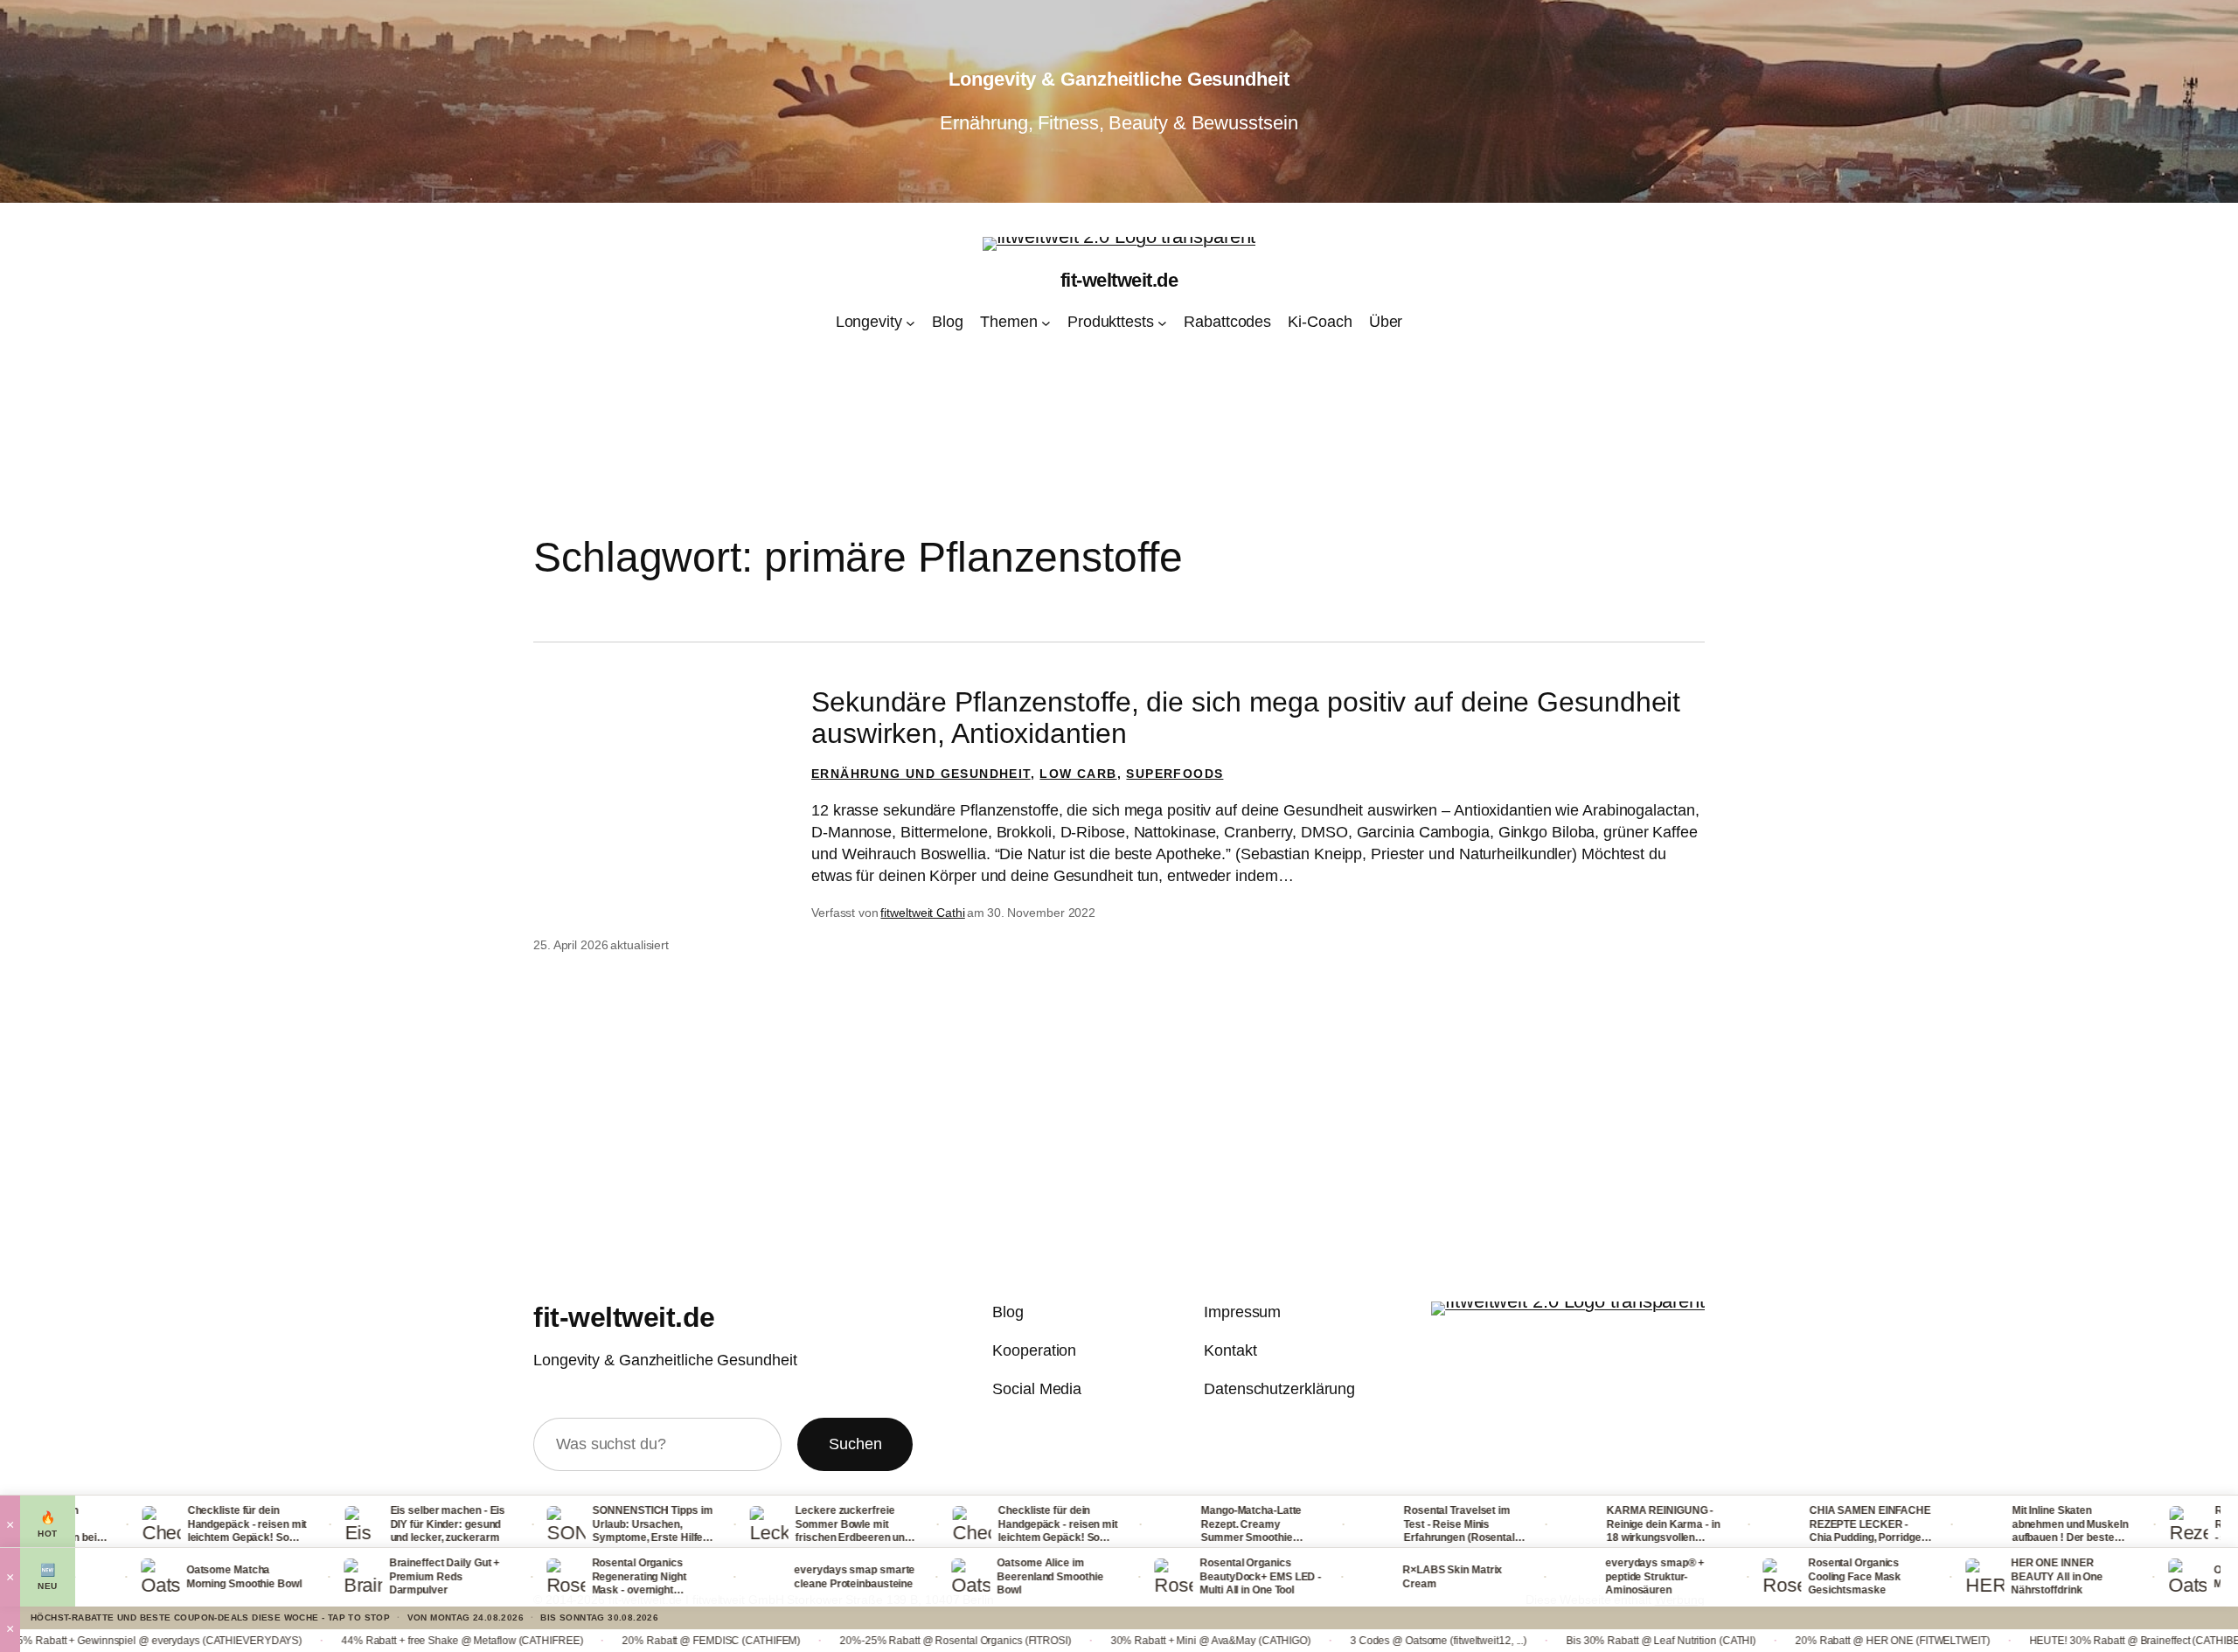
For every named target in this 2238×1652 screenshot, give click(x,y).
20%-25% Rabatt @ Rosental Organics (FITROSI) (799, 1641)
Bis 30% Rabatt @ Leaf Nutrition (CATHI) (1505, 1641)
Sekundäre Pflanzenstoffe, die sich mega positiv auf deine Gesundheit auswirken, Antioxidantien (1246, 718)
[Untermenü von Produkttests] (1162, 323)
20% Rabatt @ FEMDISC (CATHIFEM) (555, 1641)
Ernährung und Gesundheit (921, 774)
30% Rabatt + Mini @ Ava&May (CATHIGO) (1055, 1641)
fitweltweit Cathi (922, 913)
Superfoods (1175, 774)
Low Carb (1078, 774)
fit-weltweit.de (1119, 280)
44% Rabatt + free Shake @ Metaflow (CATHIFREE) (306, 1641)
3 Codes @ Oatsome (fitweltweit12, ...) (1282, 1641)
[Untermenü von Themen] (1046, 323)
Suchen (855, 1444)
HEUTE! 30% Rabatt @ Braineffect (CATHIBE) (1980, 1641)
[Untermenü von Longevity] (910, 323)
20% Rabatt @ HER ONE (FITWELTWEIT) (1737, 1641)
